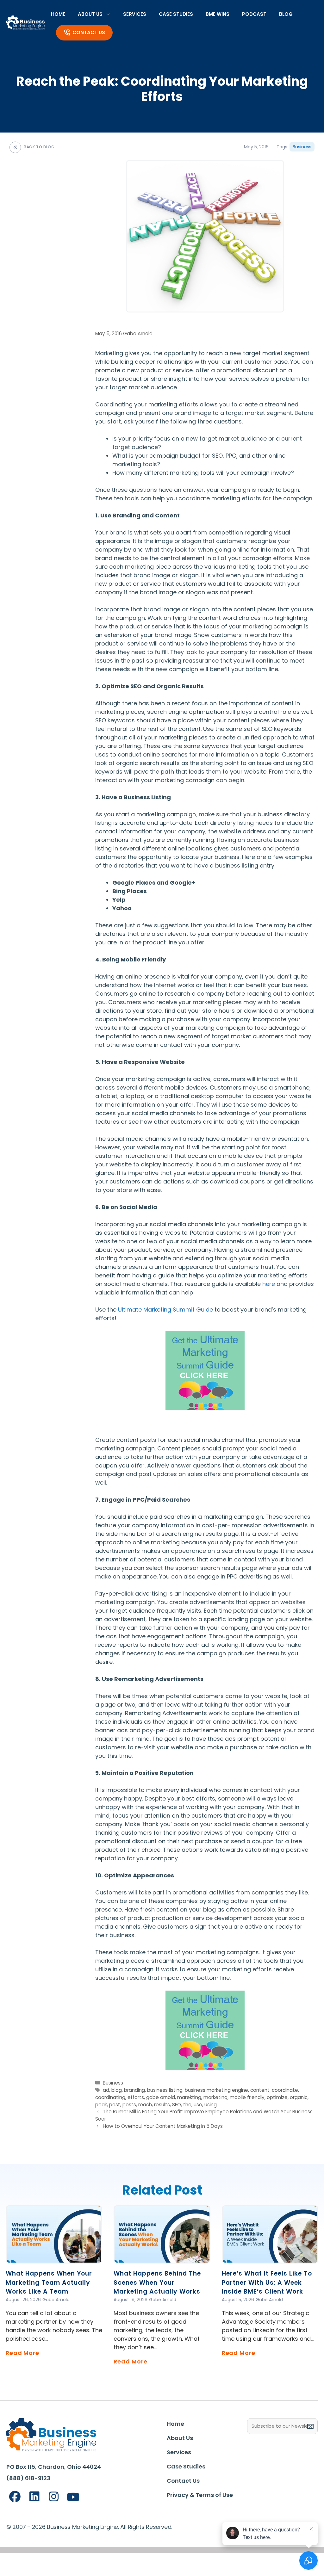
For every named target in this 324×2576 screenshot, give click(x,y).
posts (129, 2105)
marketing (215, 2097)
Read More (22, 2353)
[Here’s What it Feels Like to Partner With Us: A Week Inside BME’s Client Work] (270, 2259)
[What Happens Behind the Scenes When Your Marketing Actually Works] (162, 2259)
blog (117, 2090)
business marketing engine (216, 2090)
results (162, 2105)
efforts (136, 2097)
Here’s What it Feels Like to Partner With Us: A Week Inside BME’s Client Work (267, 2283)
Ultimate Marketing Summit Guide (165, 1310)
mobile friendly (247, 2097)
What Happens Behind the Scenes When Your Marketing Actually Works (157, 2283)
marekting (189, 2097)
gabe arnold (161, 2097)
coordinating (110, 2097)
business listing (165, 2090)
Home (58, 14)
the (187, 2105)
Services (135, 14)
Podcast (254, 14)
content (260, 2090)
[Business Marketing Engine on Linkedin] (34, 2497)
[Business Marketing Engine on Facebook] (15, 2497)
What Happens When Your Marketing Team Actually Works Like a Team (49, 2283)
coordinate (285, 2090)
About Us (90, 14)
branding (134, 2090)
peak (101, 2105)
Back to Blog (39, 147)
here (269, 1284)
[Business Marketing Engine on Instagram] (54, 2497)
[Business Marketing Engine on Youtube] (73, 2497)
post (115, 2105)
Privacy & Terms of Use (200, 2495)
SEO (177, 2105)
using (211, 2105)
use (198, 2105)
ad (106, 2090)
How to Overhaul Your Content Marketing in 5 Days (163, 2126)
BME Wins (218, 14)
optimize (277, 2097)
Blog (286, 14)
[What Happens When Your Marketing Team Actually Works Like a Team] (54, 2259)
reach (145, 2105)
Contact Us (89, 32)
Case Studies (176, 14)
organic (299, 2097)
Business (302, 147)
